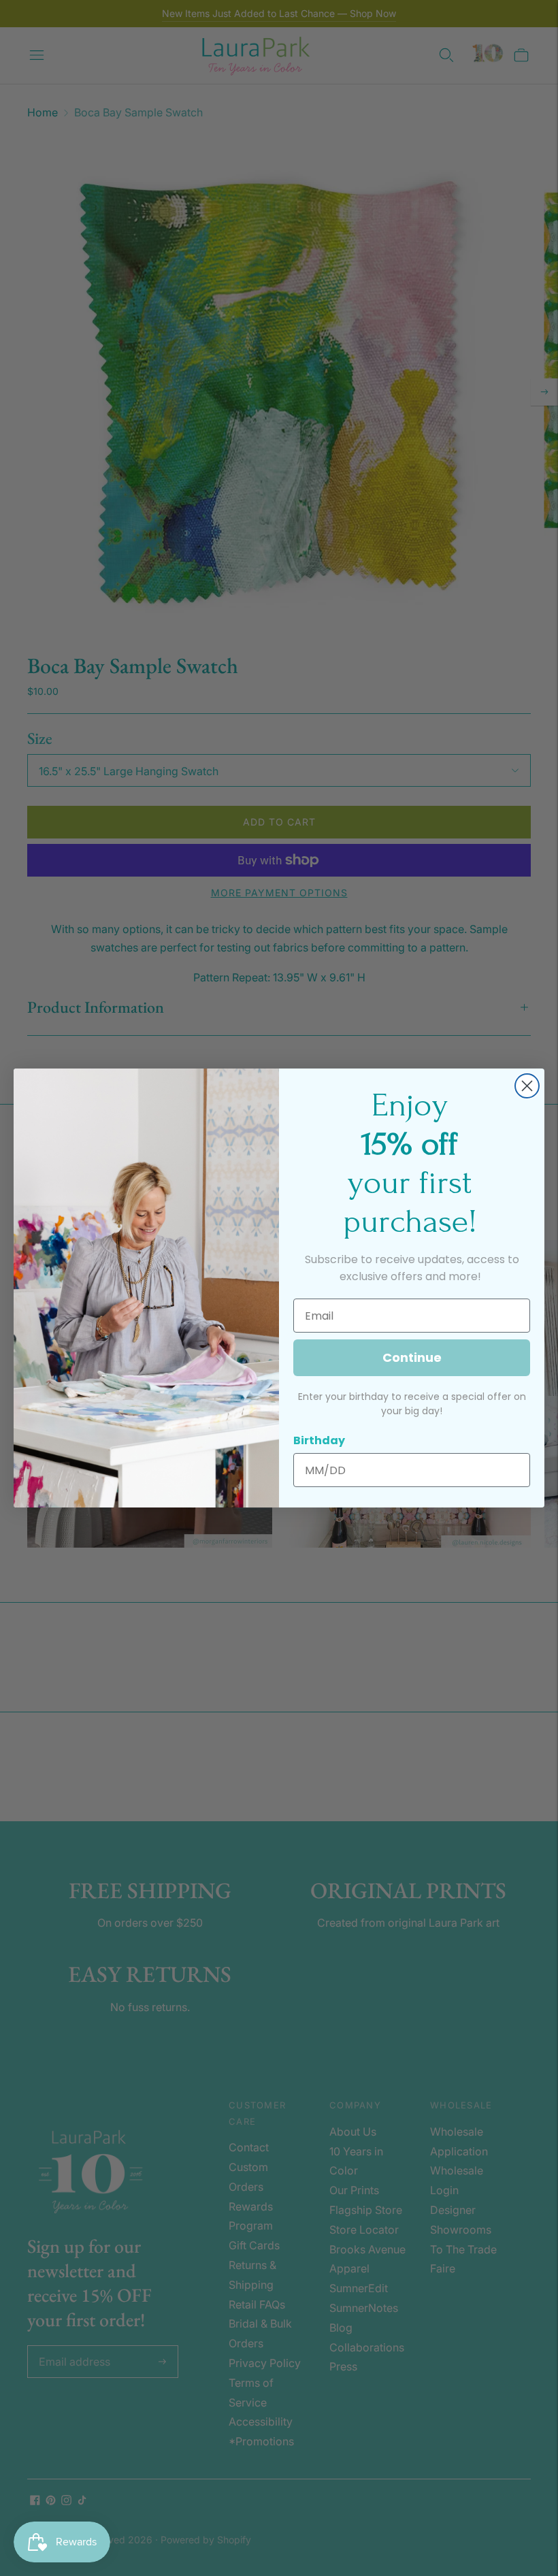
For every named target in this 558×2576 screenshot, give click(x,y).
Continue (412, 1357)
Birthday (319, 1440)
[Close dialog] (527, 1086)
